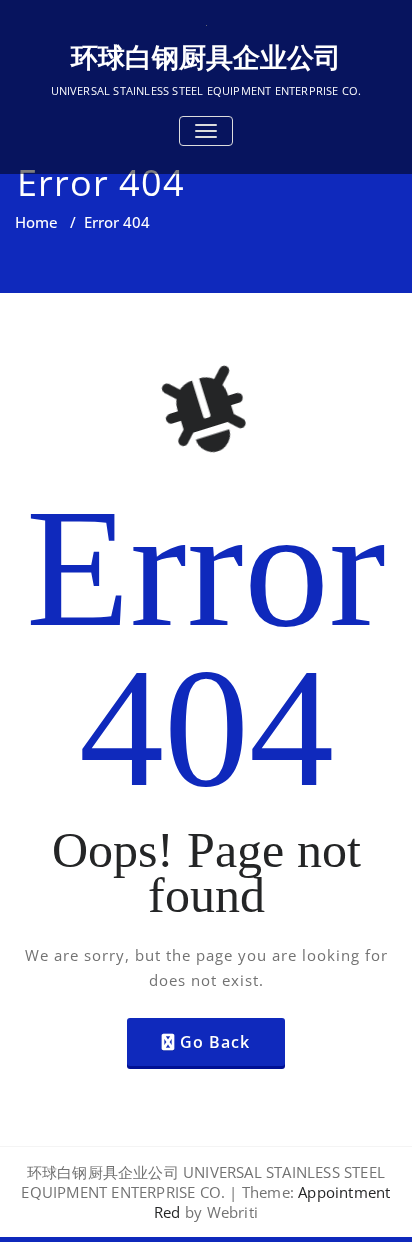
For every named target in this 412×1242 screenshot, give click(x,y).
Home (36, 222)
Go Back (215, 1042)
